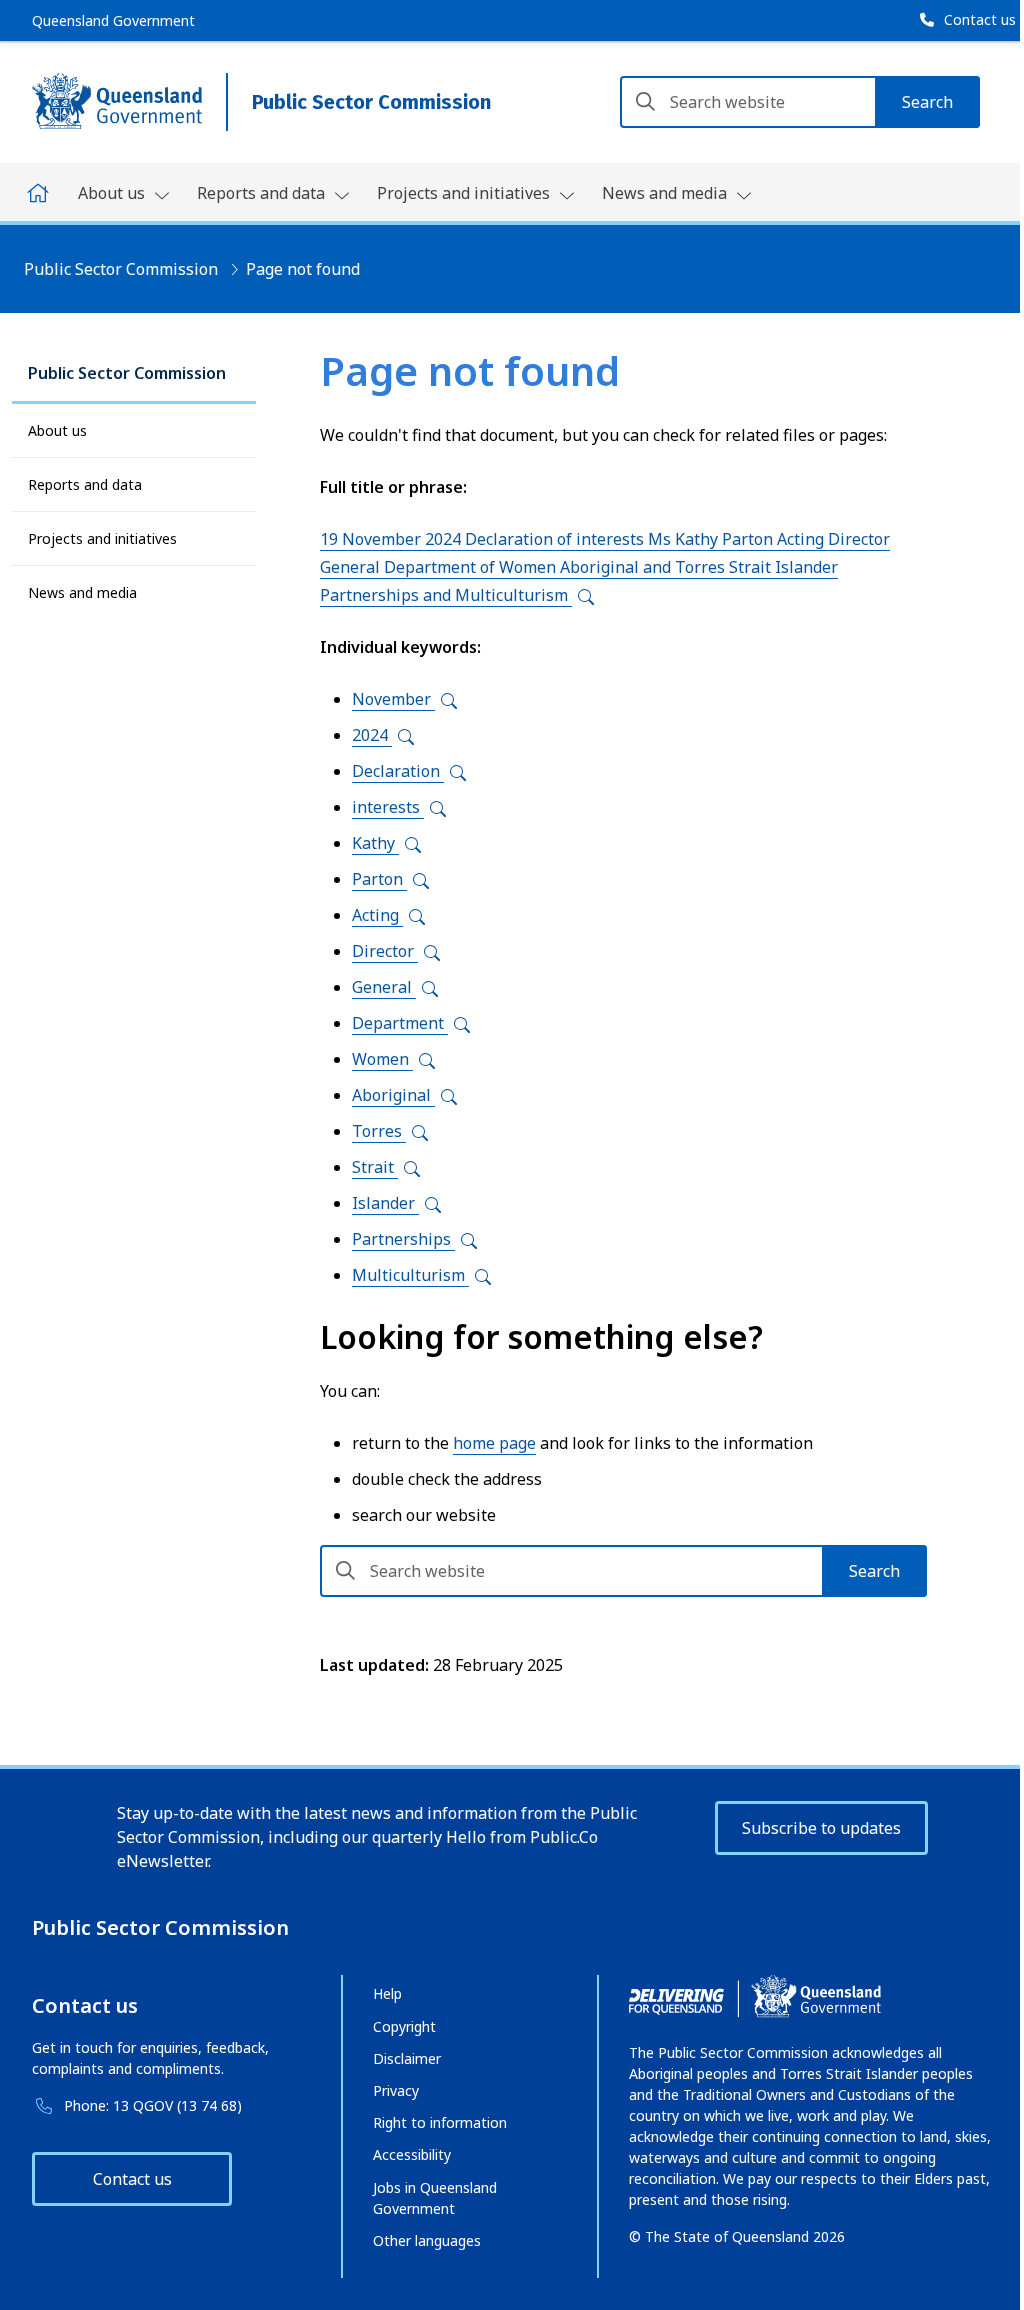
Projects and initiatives (102, 538)
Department (400, 1023)
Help (387, 1993)
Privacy (396, 2090)
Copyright (404, 2026)
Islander (385, 1203)
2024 (372, 735)
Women (382, 1059)
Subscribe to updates (821, 1828)
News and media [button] (666, 193)
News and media (82, 592)
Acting (377, 915)
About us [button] (113, 193)
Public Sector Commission (121, 269)
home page (494, 1443)
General (384, 987)
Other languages (427, 2240)
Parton (379, 879)
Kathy (375, 843)
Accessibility (412, 2154)
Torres (379, 1131)
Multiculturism (410, 1275)
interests (388, 807)
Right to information (440, 2122)
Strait (375, 1167)
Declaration (398, 771)
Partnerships (403, 1239)
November (393, 699)
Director (385, 951)
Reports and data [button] (263, 193)
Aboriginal (393, 1095)
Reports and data (85, 484)
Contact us (132, 2179)
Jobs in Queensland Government (435, 2198)
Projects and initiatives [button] (465, 193)
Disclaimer (407, 2058)
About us (57, 430)
